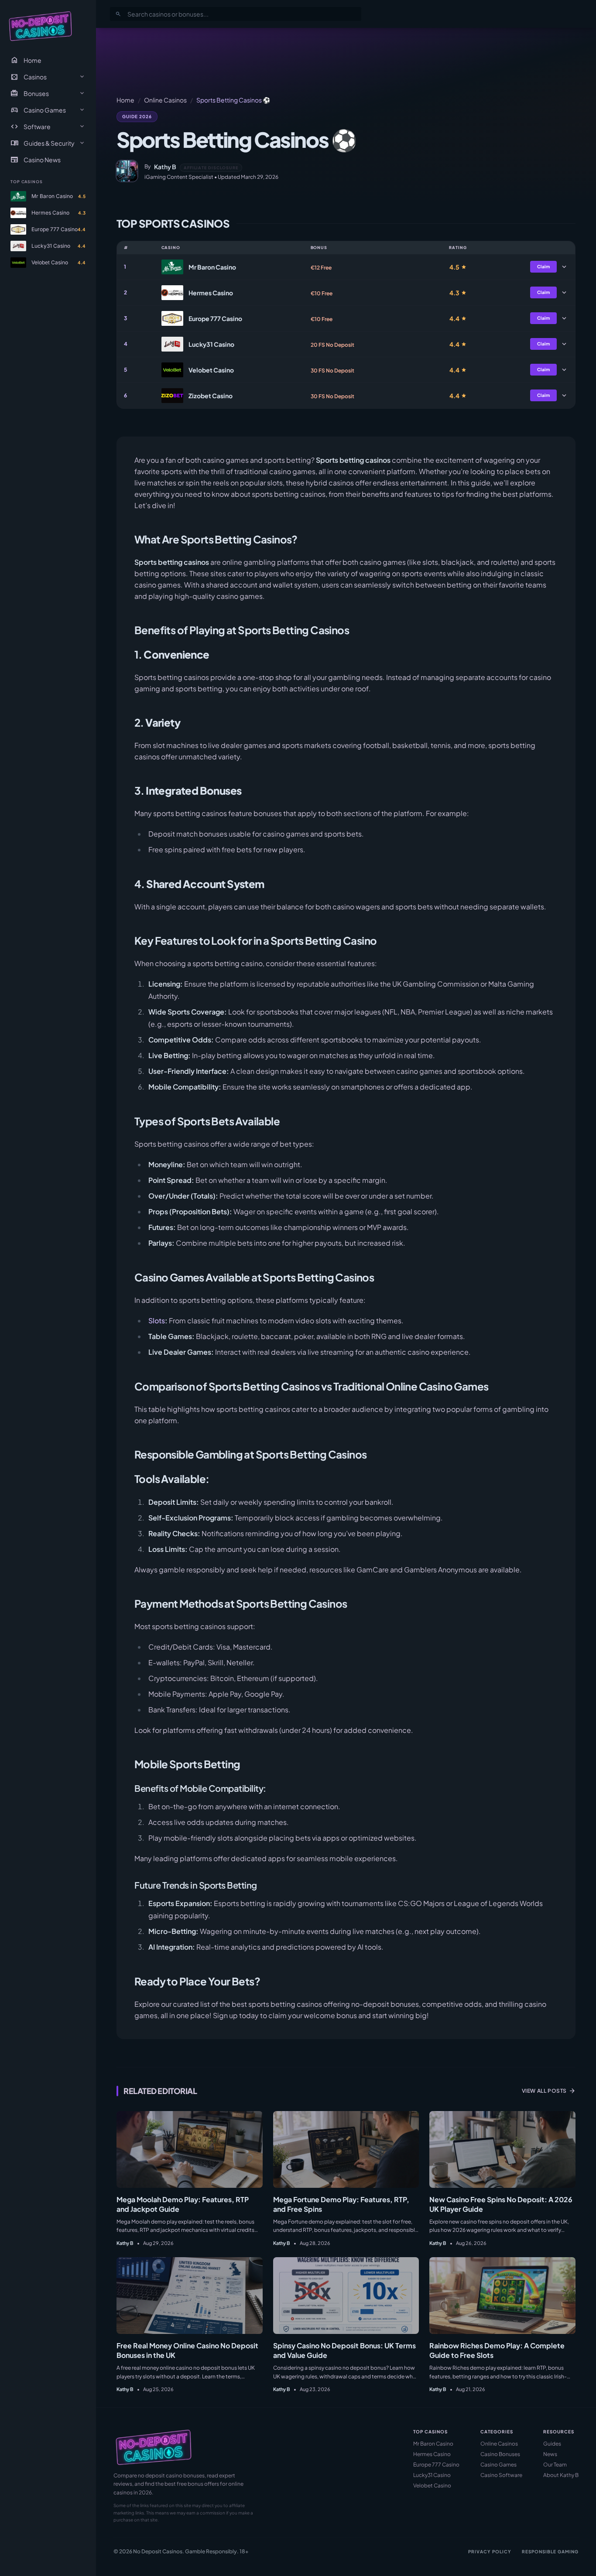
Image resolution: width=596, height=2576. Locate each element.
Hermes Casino (432, 2454)
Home (26, 60)
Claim (543, 266)
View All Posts (549, 2091)
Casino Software (501, 2475)
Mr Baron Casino (433, 2444)
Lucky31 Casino (432, 2475)
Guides (552, 2444)
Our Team (555, 2465)
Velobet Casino (432, 2485)
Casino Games (498, 2465)
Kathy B (165, 167)
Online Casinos (165, 100)
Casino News (36, 160)
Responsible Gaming (550, 2552)
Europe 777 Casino (436, 2465)
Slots (157, 1320)
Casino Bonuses (500, 2454)
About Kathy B (561, 2475)
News (550, 2454)
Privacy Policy (490, 2552)
